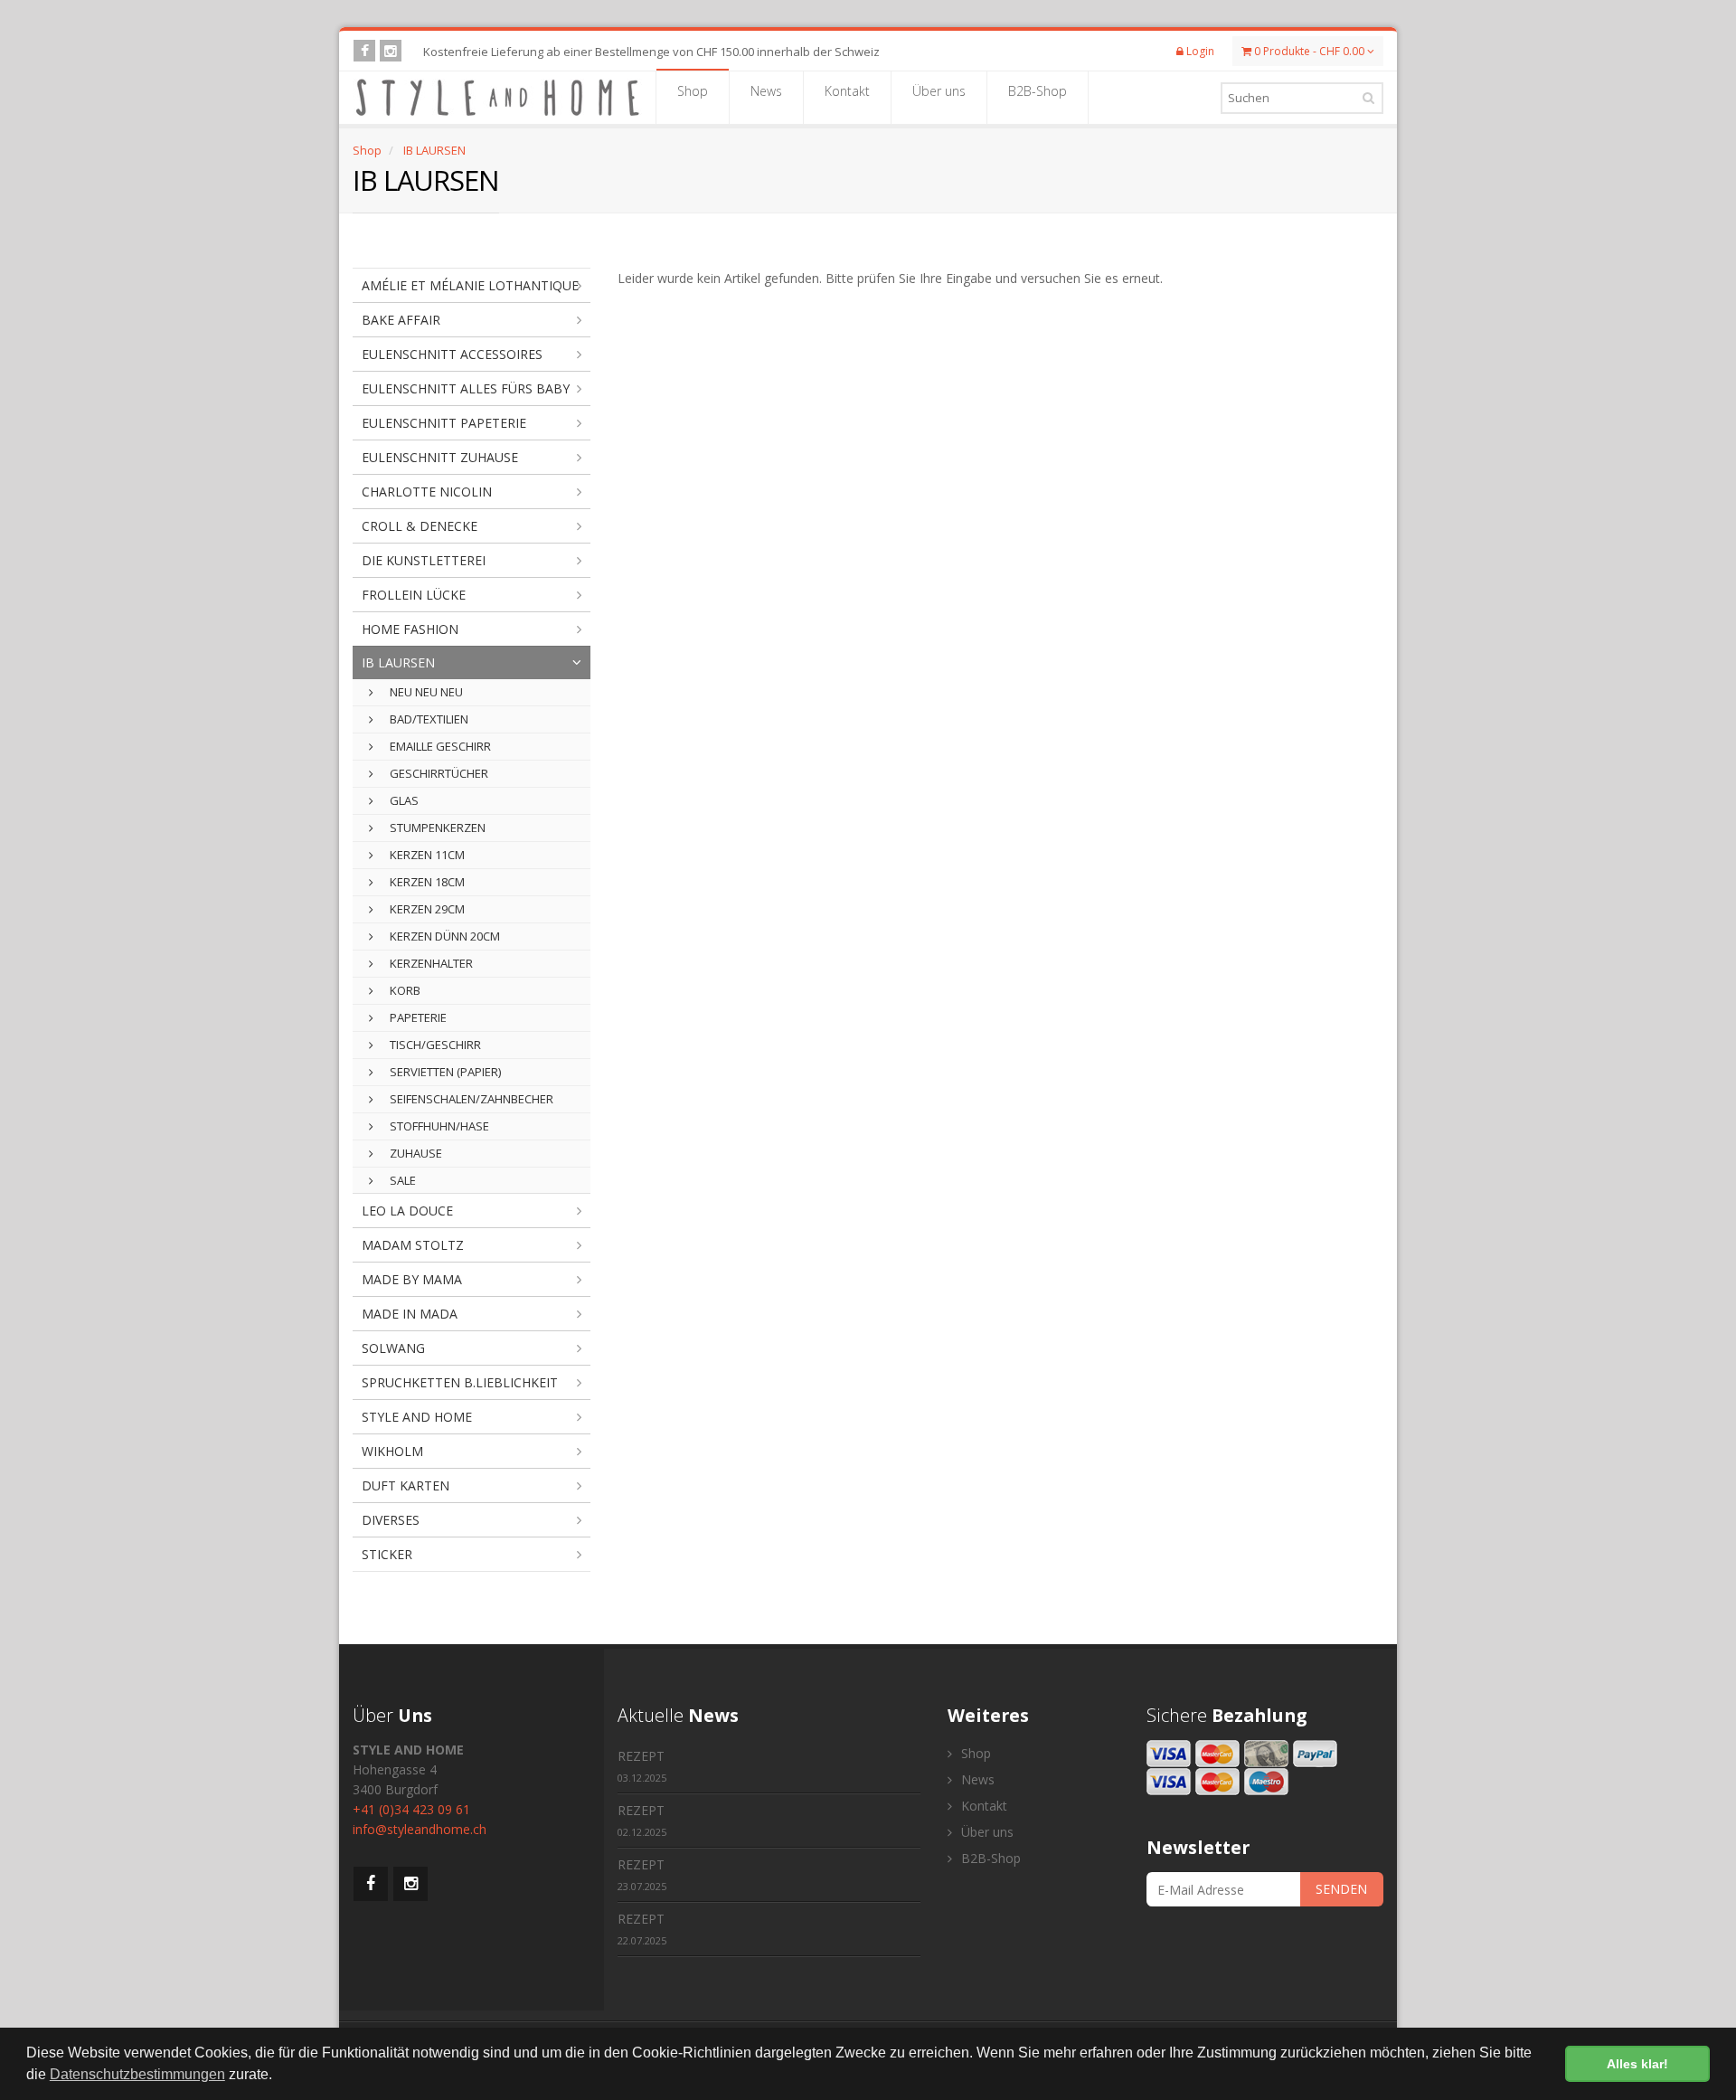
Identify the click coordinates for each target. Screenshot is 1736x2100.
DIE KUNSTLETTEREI (424, 560)
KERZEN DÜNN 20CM (443, 936)
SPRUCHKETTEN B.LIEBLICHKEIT (460, 1382)
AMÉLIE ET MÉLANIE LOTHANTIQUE (470, 285)
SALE (401, 1180)
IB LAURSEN (434, 150)
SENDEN (1341, 1889)
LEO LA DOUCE (407, 1211)
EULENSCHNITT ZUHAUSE (440, 457)
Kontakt (847, 91)
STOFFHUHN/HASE (438, 1126)
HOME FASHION (410, 629)
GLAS (403, 800)
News (766, 91)
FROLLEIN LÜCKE (414, 595)
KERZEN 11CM (426, 855)
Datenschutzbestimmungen (137, 2074)
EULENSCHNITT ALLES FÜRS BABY (466, 388)
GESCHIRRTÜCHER (438, 773)
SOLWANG (393, 1348)
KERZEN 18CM (426, 882)
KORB (404, 990)
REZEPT (642, 1766)
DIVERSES (391, 1520)
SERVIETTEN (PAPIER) (444, 1072)
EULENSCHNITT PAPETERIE (444, 423)
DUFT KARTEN (406, 1485)
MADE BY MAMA (412, 1279)
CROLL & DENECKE (420, 526)
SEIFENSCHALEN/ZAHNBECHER (470, 1099)
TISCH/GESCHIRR (434, 1045)
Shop (693, 91)
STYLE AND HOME (417, 1417)
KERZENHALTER (430, 963)
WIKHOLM (392, 1451)
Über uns (939, 91)
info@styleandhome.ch (420, 1829)
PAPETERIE (417, 1017)
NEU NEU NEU (425, 692)
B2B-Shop (1038, 91)
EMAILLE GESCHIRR (439, 746)
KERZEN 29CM (426, 909)
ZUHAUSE (415, 1153)
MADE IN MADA (410, 1314)
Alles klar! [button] (1637, 2064)
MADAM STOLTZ (413, 1245)
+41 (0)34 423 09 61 (411, 1809)
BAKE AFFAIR (401, 320)
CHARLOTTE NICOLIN (427, 492)
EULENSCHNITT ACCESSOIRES (452, 354)
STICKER (387, 1554)
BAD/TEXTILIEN (428, 719)
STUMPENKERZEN (436, 828)
